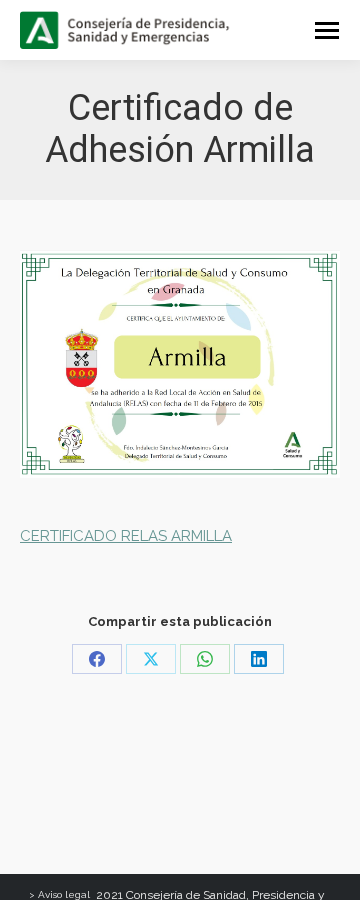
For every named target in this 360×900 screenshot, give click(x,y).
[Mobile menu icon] (327, 30)
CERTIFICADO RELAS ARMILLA (126, 536)
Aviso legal (64, 894)
